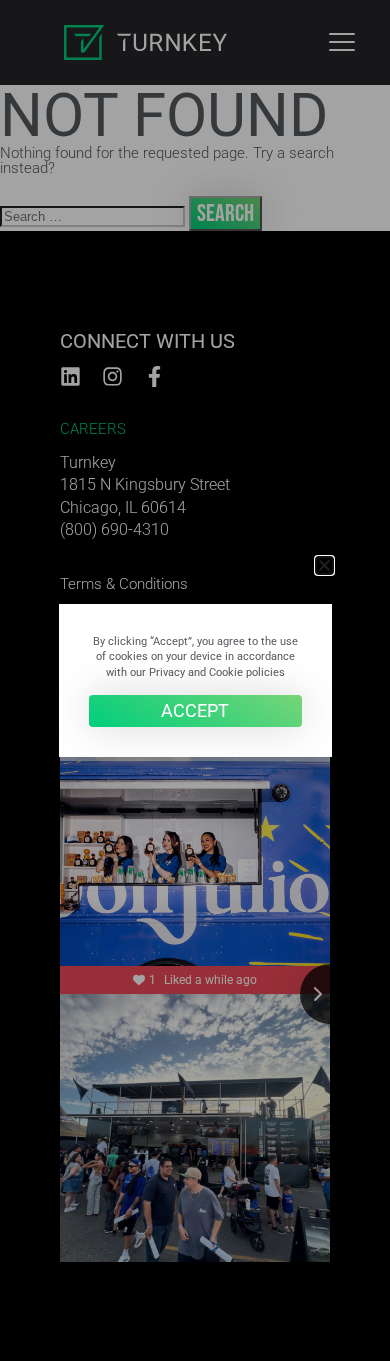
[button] (324, 565)
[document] (195, 680)
